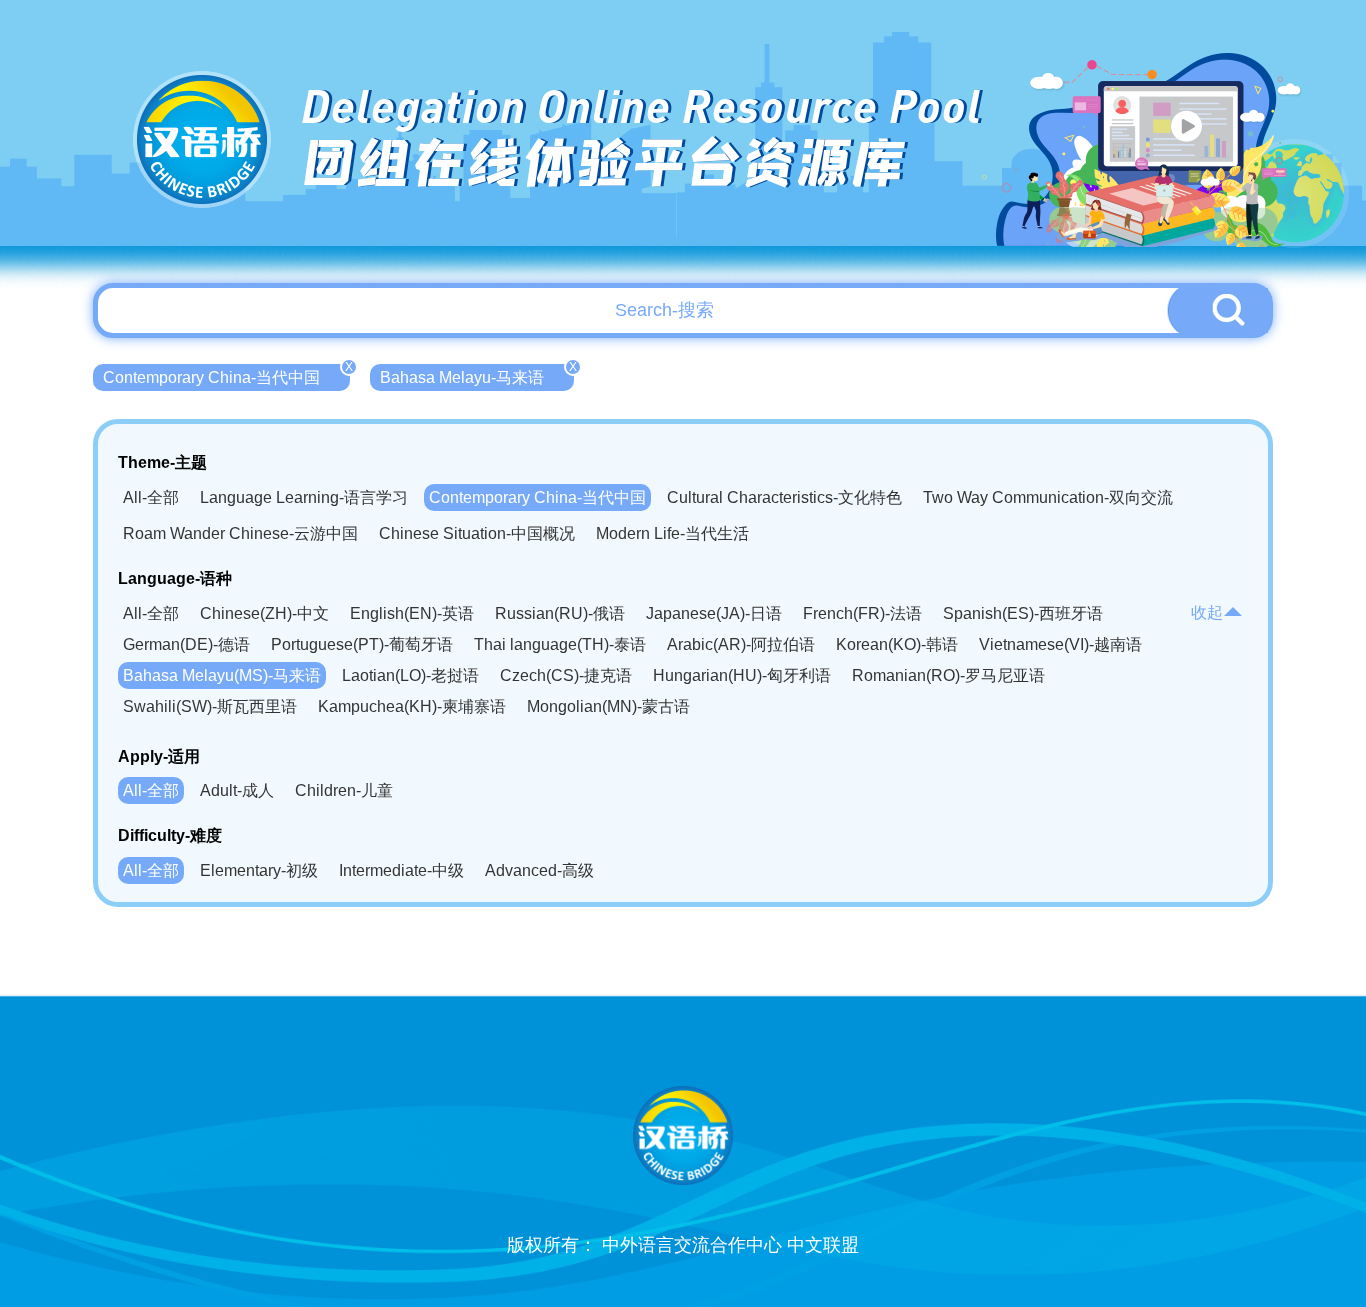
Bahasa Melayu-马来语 (477, 375)
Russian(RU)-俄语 (560, 613)
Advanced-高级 (539, 870)
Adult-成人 (237, 790)
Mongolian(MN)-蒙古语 (608, 706)
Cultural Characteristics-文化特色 (784, 497)
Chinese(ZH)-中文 (264, 613)
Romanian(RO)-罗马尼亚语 (948, 675)
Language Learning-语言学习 (304, 497)
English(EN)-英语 (412, 613)
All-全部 (151, 497)
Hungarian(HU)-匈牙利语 (742, 675)
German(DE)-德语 (186, 644)
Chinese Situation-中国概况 (477, 533)
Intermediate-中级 (401, 870)
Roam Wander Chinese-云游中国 (240, 533)
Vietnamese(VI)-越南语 (1060, 644)
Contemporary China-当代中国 (226, 375)
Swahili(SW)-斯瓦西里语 (210, 706)
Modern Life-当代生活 (672, 533)
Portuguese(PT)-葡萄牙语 (362, 644)
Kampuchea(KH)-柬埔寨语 (412, 706)
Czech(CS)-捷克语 (566, 675)
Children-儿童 (344, 790)
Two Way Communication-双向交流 (1048, 497)
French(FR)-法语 (862, 613)
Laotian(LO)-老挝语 (410, 675)
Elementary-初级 (259, 870)
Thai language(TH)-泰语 (560, 644)
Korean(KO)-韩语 (897, 644)
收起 (1207, 612)
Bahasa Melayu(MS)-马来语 (222, 675)
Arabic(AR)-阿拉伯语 (741, 644)
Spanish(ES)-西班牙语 (1023, 613)
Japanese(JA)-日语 (714, 613)
